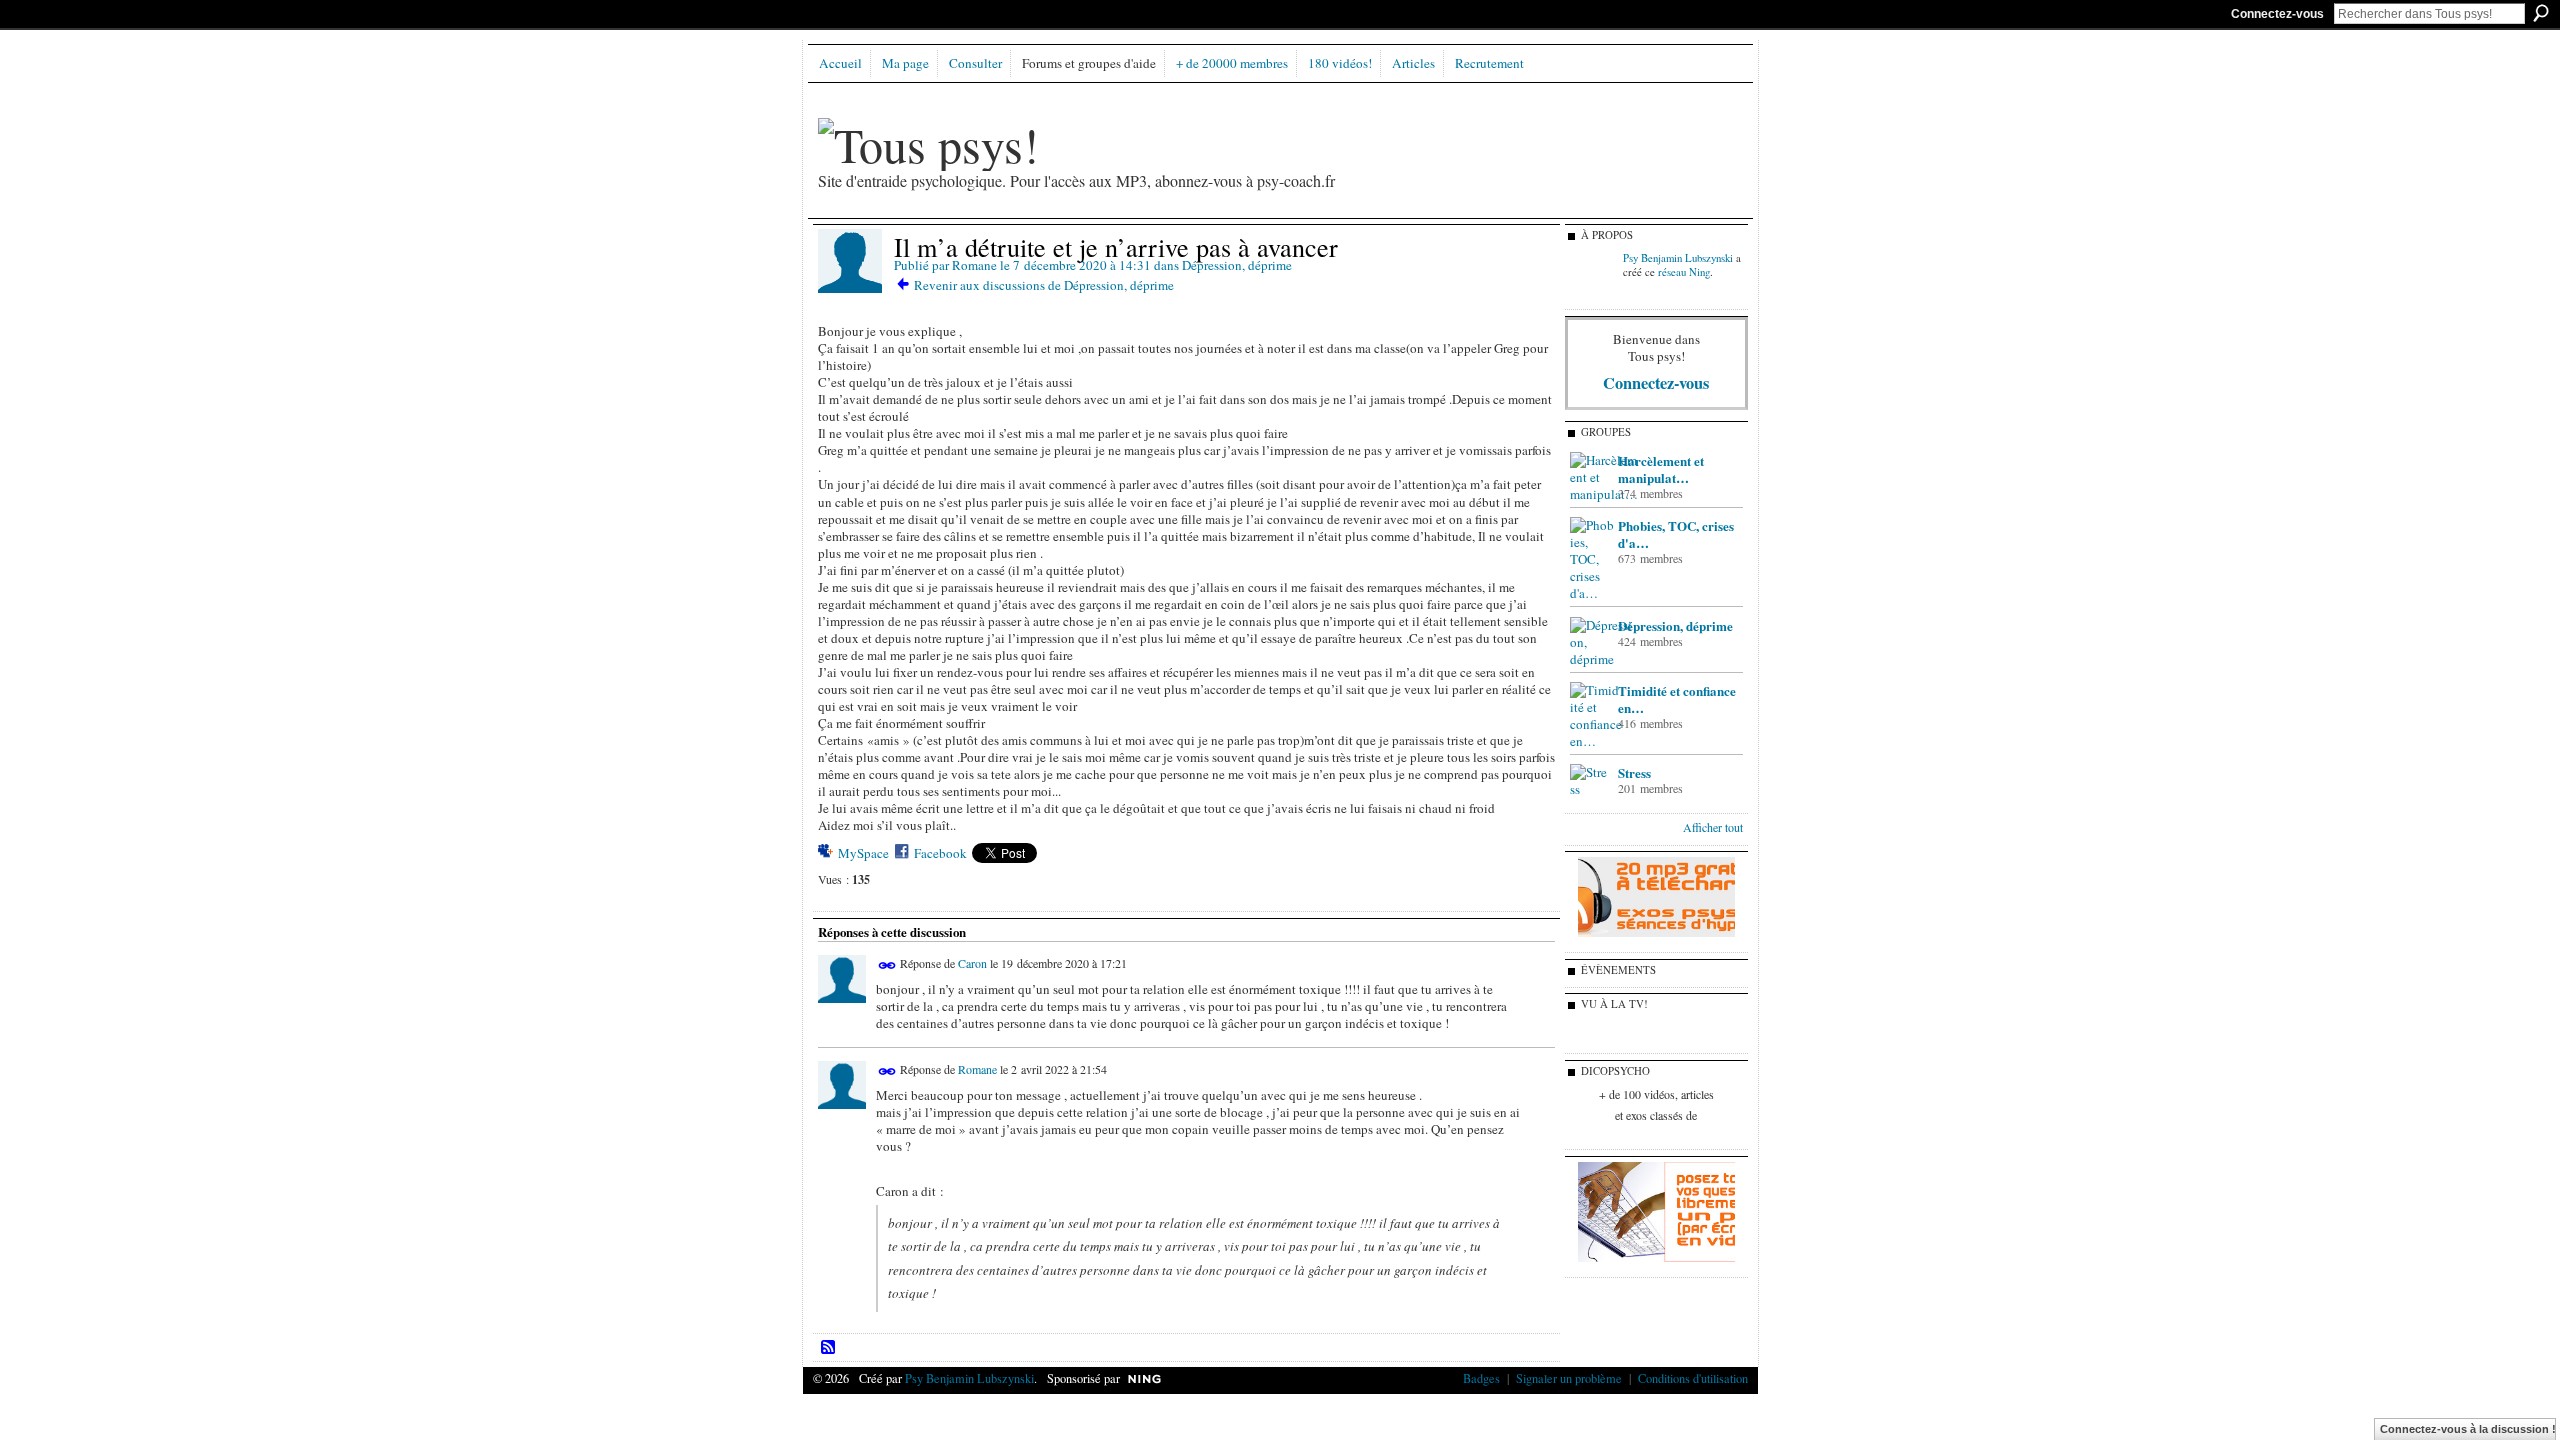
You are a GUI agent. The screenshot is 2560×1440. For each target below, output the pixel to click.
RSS (829, 1348)
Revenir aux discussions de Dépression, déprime (1044, 285)
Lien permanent (887, 965)
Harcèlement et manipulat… (1661, 469)
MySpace (863, 853)
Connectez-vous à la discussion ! (2468, 1429)
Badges (1481, 1378)
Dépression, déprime (1237, 265)
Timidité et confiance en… (1677, 699)
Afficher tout (1713, 827)
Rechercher (2541, 13)
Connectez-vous (2277, 14)
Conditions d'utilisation (1693, 1378)
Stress (1634, 772)
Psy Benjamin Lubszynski (1678, 258)
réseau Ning (1684, 272)
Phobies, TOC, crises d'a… (1676, 534)
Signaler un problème (1569, 1378)
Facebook (940, 853)
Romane (974, 265)
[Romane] (850, 289)
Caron (972, 963)
